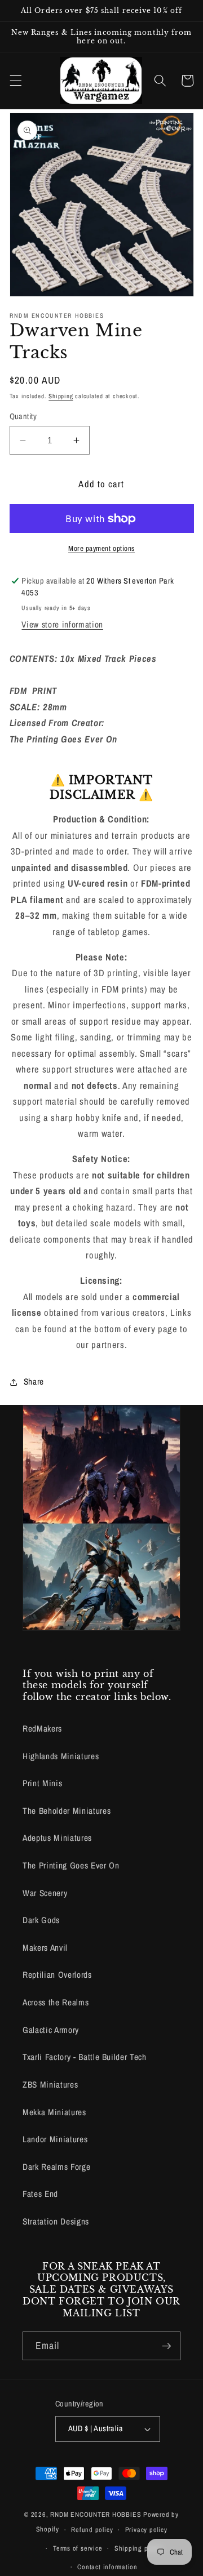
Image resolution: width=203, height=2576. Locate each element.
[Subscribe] (166, 2346)
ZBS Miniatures (50, 2085)
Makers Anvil (45, 1948)
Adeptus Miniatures (57, 1838)
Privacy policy (146, 2530)
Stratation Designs (56, 2221)
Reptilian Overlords (57, 1975)
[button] (15, 81)
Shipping (61, 396)
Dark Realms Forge (56, 2167)
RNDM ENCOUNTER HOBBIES (96, 2514)
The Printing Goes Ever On (71, 1865)
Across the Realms (56, 2002)
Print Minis (42, 1783)
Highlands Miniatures (61, 1756)
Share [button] (34, 1382)
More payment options (101, 548)
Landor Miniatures (55, 2139)
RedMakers (42, 1729)
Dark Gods (41, 1920)
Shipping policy (138, 2548)
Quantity (23, 416)
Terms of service (78, 2548)
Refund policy (92, 2530)
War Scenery (45, 1893)
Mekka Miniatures (54, 2112)
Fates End (40, 2194)
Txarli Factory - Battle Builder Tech (85, 2057)
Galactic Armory (51, 2030)
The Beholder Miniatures (67, 1811)
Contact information (107, 2567)
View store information (62, 624)
